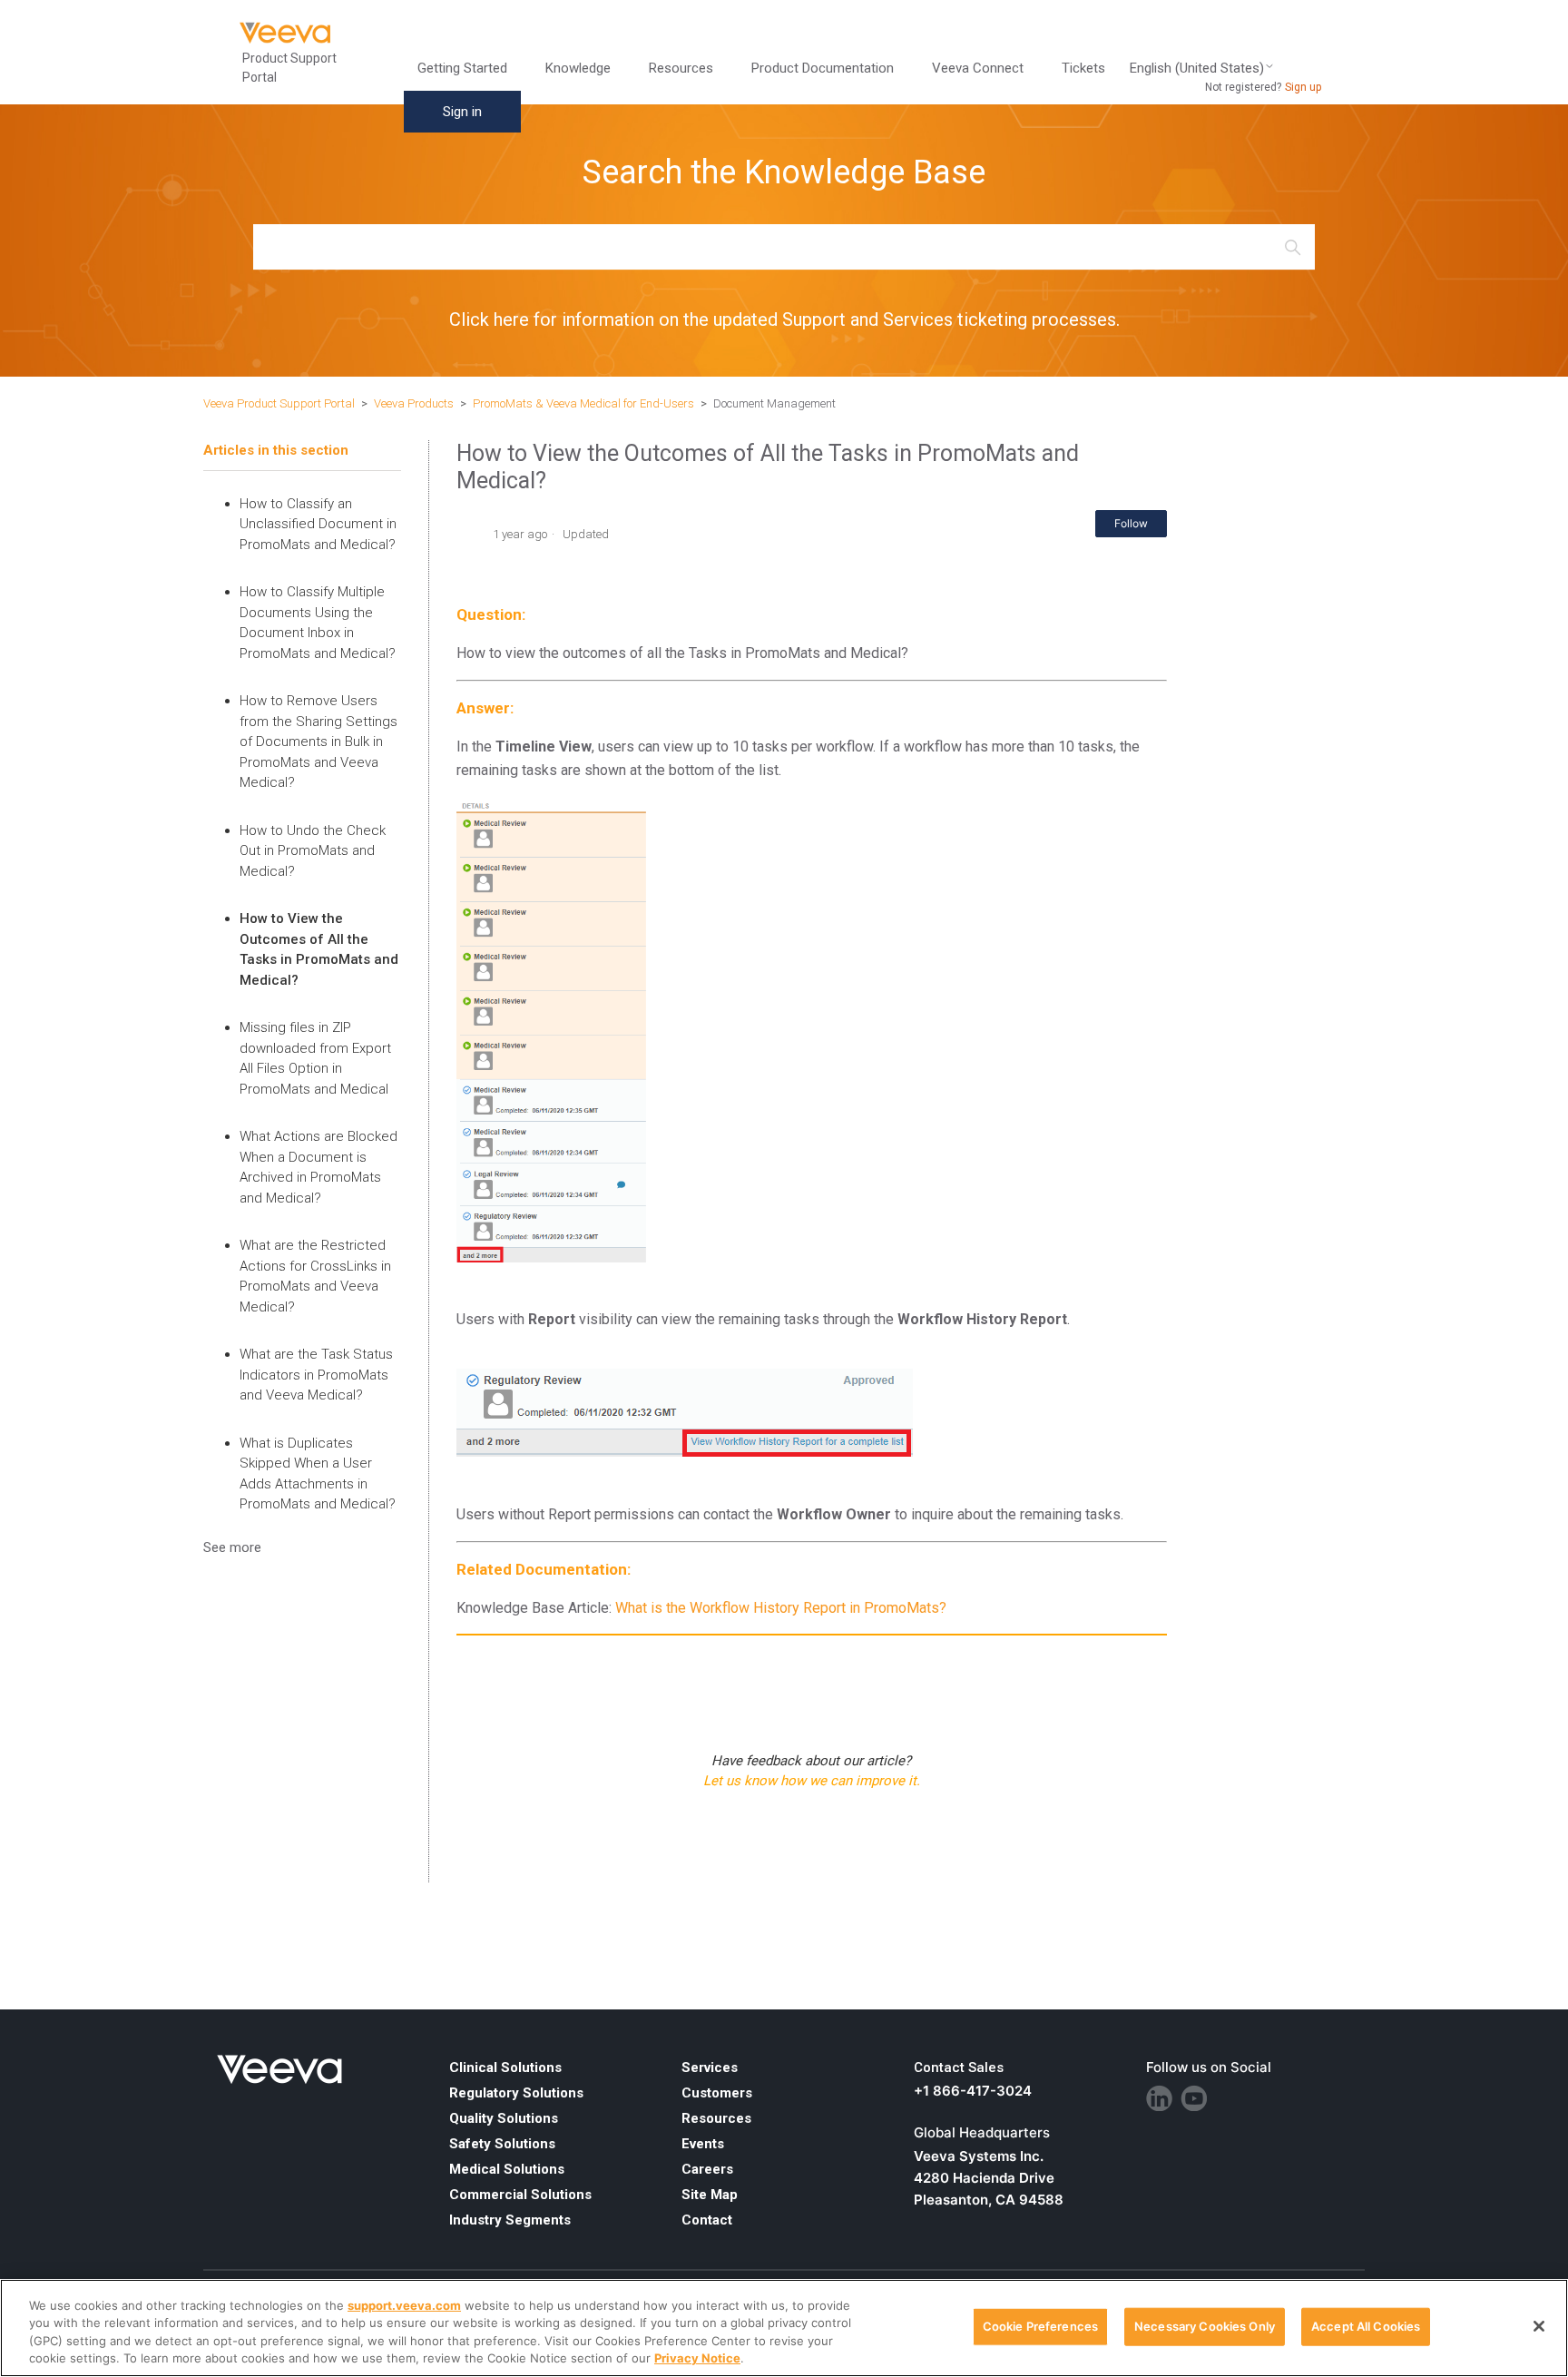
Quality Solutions (504, 2118)
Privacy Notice (697, 2358)
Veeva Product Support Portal (279, 403)
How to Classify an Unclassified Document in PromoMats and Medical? (318, 524)
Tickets (1083, 68)
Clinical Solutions (505, 2068)
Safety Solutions (502, 2144)
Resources (716, 2118)
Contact (707, 2220)
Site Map (710, 2195)
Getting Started (462, 68)
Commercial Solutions (520, 2195)
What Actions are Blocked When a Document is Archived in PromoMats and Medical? (318, 1167)
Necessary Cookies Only (1205, 2326)
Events (703, 2144)
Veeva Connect (978, 68)
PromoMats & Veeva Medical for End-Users (583, 403)
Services (710, 2068)
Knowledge (578, 68)
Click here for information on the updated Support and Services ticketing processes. (784, 319)
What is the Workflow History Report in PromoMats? (781, 1608)
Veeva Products (414, 403)
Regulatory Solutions (516, 2093)
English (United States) (1197, 69)
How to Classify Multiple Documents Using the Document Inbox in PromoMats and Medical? (318, 623)
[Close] (1539, 2326)
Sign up (1303, 87)
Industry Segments (510, 2220)
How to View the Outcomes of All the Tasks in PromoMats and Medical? (319, 949)
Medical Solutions (507, 2169)
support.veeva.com (404, 2305)
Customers (717, 2093)
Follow (1131, 523)
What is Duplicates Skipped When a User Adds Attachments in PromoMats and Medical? (318, 1474)
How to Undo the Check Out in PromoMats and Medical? (313, 851)
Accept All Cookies (1366, 2326)
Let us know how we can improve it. (812, 1781)
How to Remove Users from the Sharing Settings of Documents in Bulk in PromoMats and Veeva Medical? (318, 742)
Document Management (774, 403)
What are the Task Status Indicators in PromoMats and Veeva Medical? (316, 1375)
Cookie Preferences (1040, 2326)
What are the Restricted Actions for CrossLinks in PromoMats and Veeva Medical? (315, 1276)
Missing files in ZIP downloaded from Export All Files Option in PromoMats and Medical (315, 1058)
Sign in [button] (462, 112)
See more (232, 1547)
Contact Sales (959, 2068)
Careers (707, 2169)
